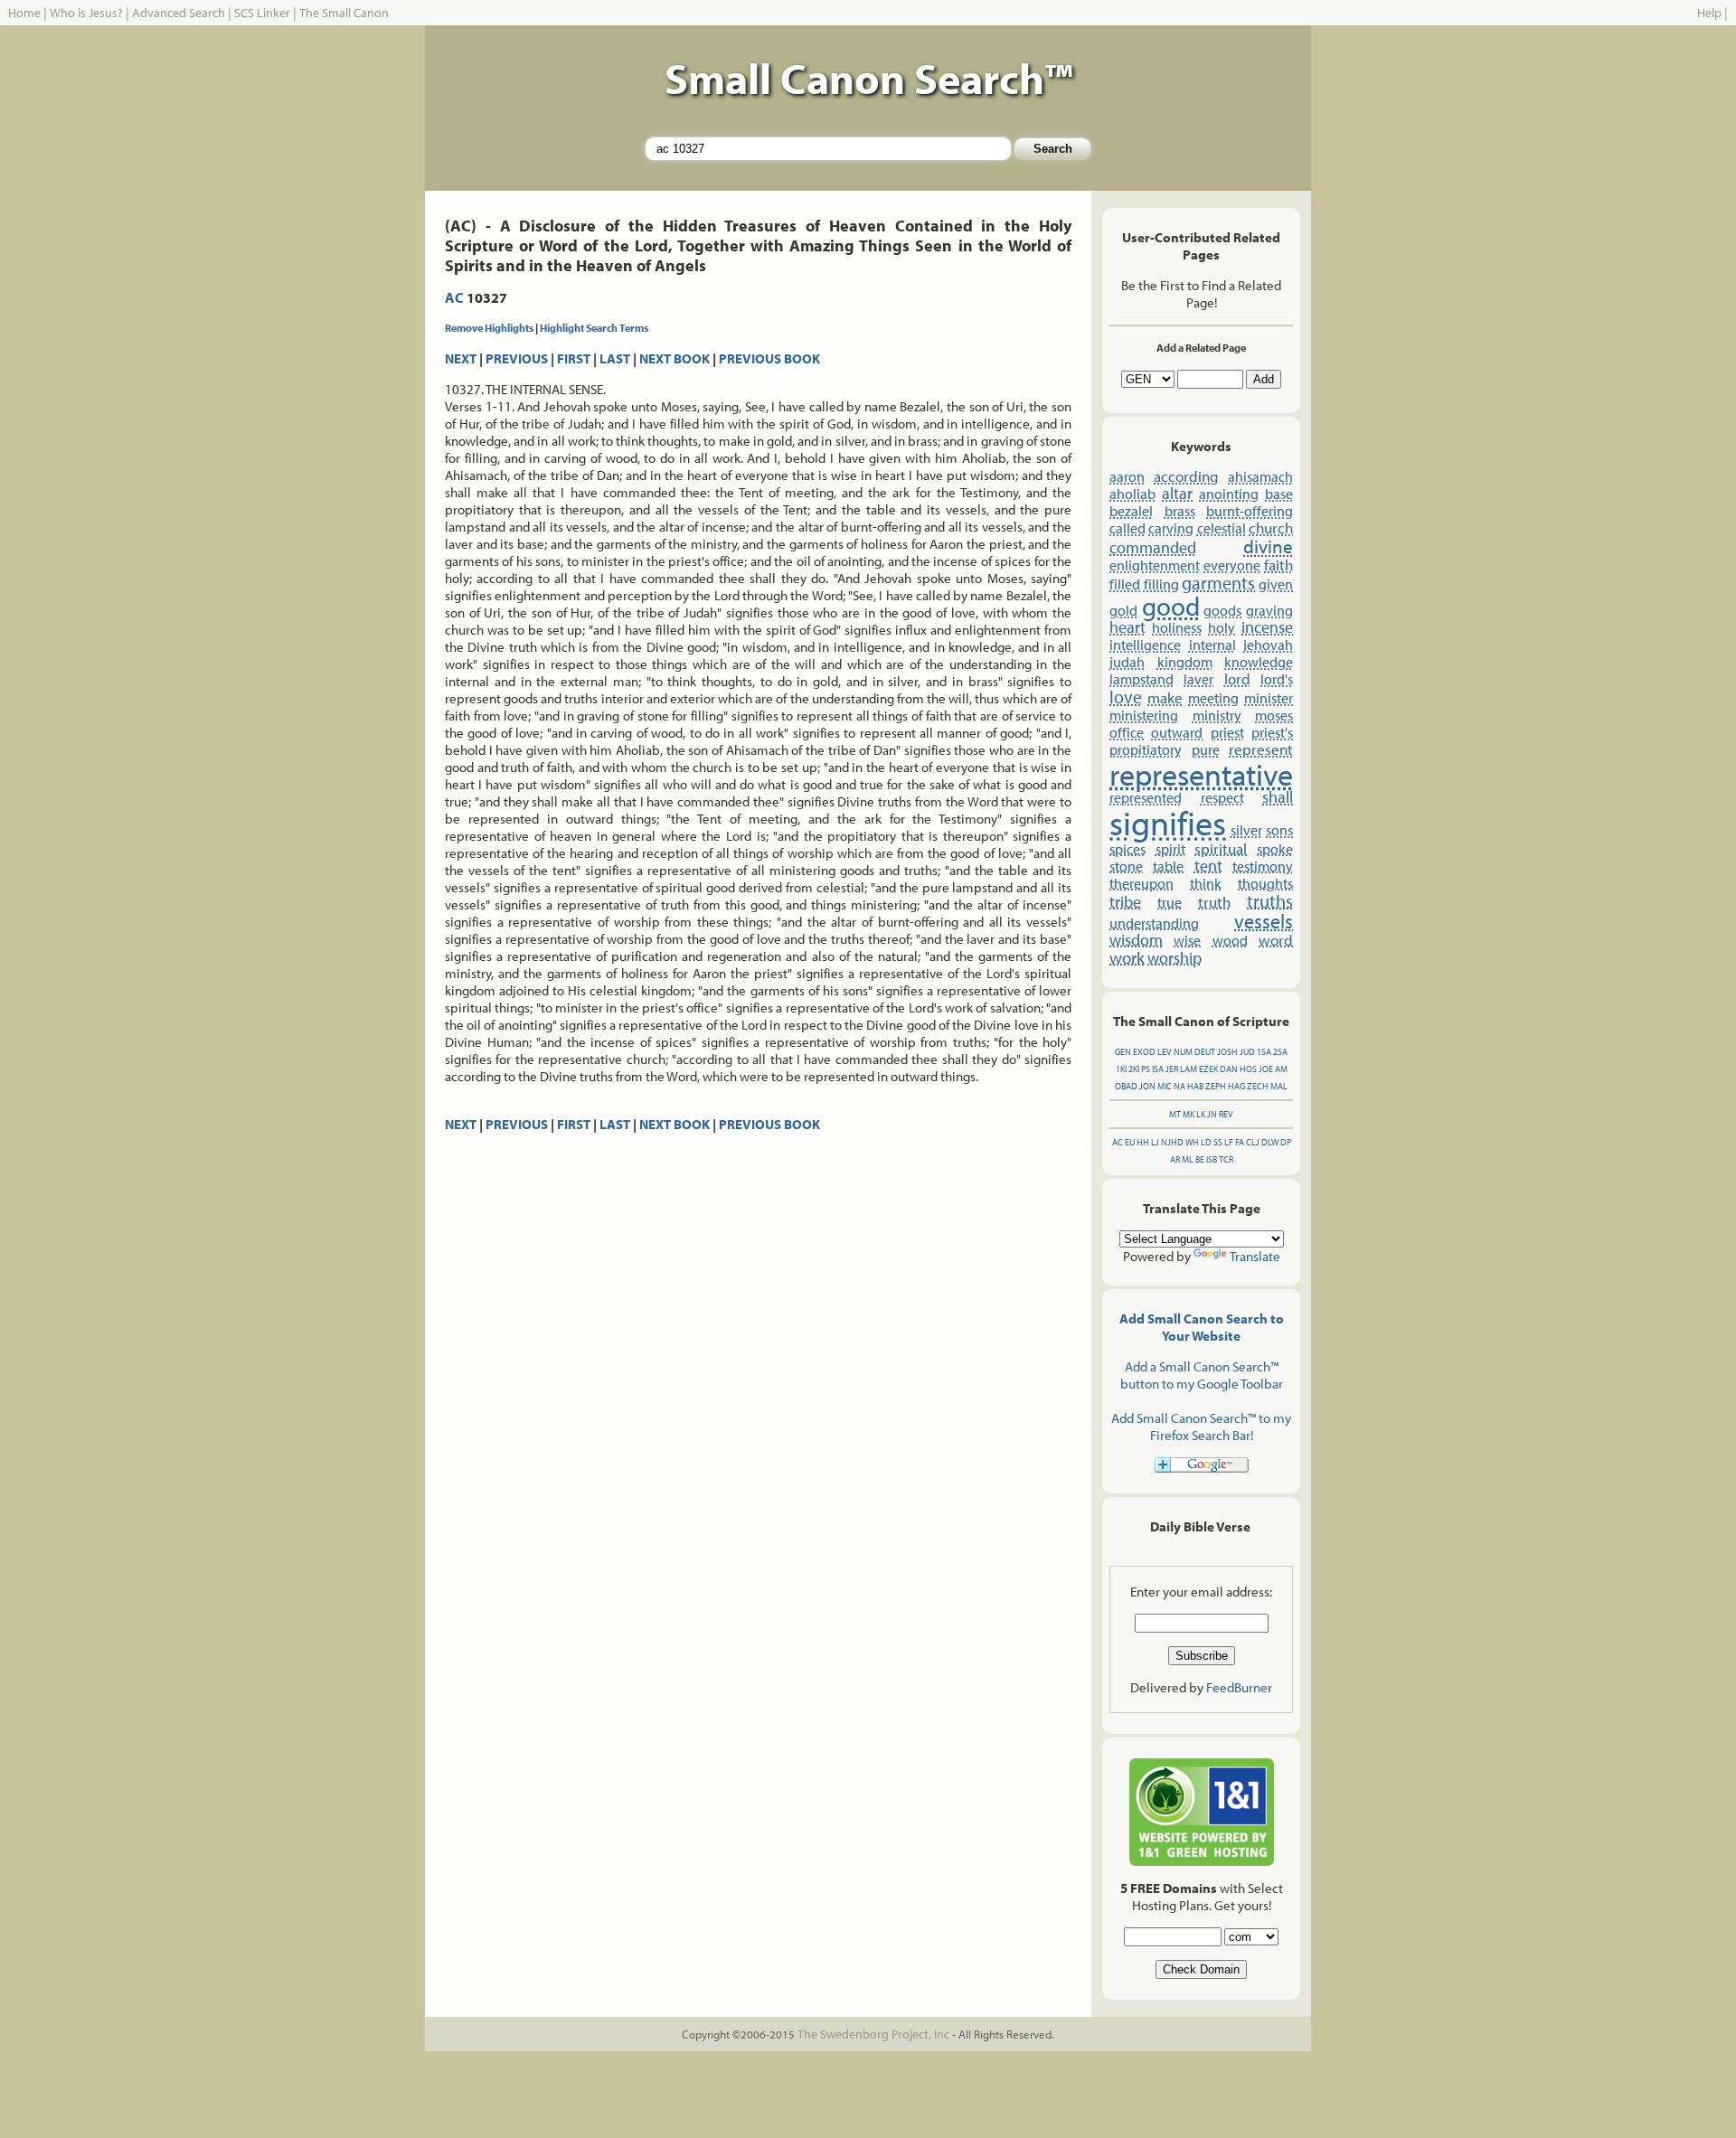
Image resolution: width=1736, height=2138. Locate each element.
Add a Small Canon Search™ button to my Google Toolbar (1202, 1375)
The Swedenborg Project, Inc (873, 2034)
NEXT (461, 358)
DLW (1270, 1142)
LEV (1165, 1052)
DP (1286, 1142)
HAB (1195, 1086)
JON (1147, 1086)
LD (1206, 1142)
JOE (1266, 1069)
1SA (1264, 1052)
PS (1146, 1069)
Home (24, 13)
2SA (1280, 1052)
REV (1226, 1114)
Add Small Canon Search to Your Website (1202, 1327)
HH (1143, 1142)
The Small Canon (344, 13)
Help (1709, 13)
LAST (615, 358)
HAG (1236, 1086)
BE (1200, 1159)
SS (1218, 1142)
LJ (1155, 1142)
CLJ (1253, 1142)
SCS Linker (262, 13)
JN (1212, 1114)
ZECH (1258, 1086)
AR (1175, 1159)
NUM (1183, 1052)
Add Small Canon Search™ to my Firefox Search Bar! (1201, 1427)
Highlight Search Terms (594, 328)
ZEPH (1216, 1086)
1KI (1121, 1069)
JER (1172, 1069)
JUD (1247, 1052)
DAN (1229, 1069)
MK (1189, 1114)
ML (1188, 1159)
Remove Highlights (489, 328)
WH (1192, 1142)
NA (1179, 1086)
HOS (1248, 1069)
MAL (1279, 1086)
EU (1130, 1142)
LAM (1189, 1069)
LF (1229, 1142)
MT (1175, 1114)
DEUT (1205, 1052)
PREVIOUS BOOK (769, 358)
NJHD (1172, 1142)
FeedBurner (1239, 1687)
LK (1201, 1114)
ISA (1158, 1069)
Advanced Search (179, 13)
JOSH (1227, 1052)
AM (1281, 1069)
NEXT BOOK (675, 358)
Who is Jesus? (86, 13)
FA (1240, 1142)
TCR (1226, 1159)
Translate (1255, 1256)
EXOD (1144, 1052)
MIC (1165, 1086)
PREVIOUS (517, 358)
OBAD (1126, 1086)
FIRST (574, 358)
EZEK (1208, 1069)
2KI (1134, 1069)
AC (454, 297)
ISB (1212, 1159)
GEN (1123, 1052)
